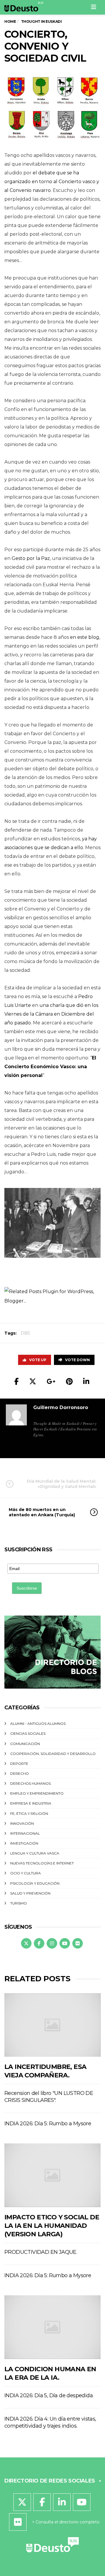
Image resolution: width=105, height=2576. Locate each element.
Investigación (24, 1843)
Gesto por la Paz (31, 558)
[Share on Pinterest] (69, 1381)
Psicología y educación (35, 1883)
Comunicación (25, 1744)
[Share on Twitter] (33, 1381)
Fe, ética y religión (29, 1813)
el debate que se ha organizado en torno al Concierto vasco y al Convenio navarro (52, 182)
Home (10, 21)
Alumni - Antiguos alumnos (38, 1724)
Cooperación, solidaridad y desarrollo (53, 1754)
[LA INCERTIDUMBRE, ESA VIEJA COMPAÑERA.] (52, 2025)
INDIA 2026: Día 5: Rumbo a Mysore (48, 2124)
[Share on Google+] (51, 1381)
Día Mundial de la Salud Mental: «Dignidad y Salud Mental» (62, 1484)
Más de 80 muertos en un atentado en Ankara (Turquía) (42, 1512)
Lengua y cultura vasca (35, 1853)
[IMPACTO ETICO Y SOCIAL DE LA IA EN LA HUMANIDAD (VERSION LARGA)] (52, 2175)
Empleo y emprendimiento (37, 1793)
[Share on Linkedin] (86, 1381)
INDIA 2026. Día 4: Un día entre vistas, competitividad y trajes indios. (50, 2422)
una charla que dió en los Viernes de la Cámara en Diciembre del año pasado (51, 1014)
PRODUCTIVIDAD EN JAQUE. (41, 2252)
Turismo (19, 1903)
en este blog (85, 637)
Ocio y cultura (26, 1873)
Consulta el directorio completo (68, 2522)
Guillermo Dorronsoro (61, 1407)
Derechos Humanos (30, 1783)
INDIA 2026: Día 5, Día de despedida (49, 2395)
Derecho (20, 1773)
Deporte (19, 1764)
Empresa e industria (31, 1803)
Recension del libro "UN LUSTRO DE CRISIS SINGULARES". (49, 2097)
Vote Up (38, 1360)
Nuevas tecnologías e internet (42, 1863)
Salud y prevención (30, 1893)
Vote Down (77, 1360)
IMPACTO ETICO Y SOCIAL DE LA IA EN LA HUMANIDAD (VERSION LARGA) (52, 2226)
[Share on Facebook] (16, 1381)
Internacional (25, 1833)
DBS (25, 1333)
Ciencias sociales (28, 1733)
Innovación (22, 1823)
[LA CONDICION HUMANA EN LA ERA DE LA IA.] (52, 2327)
